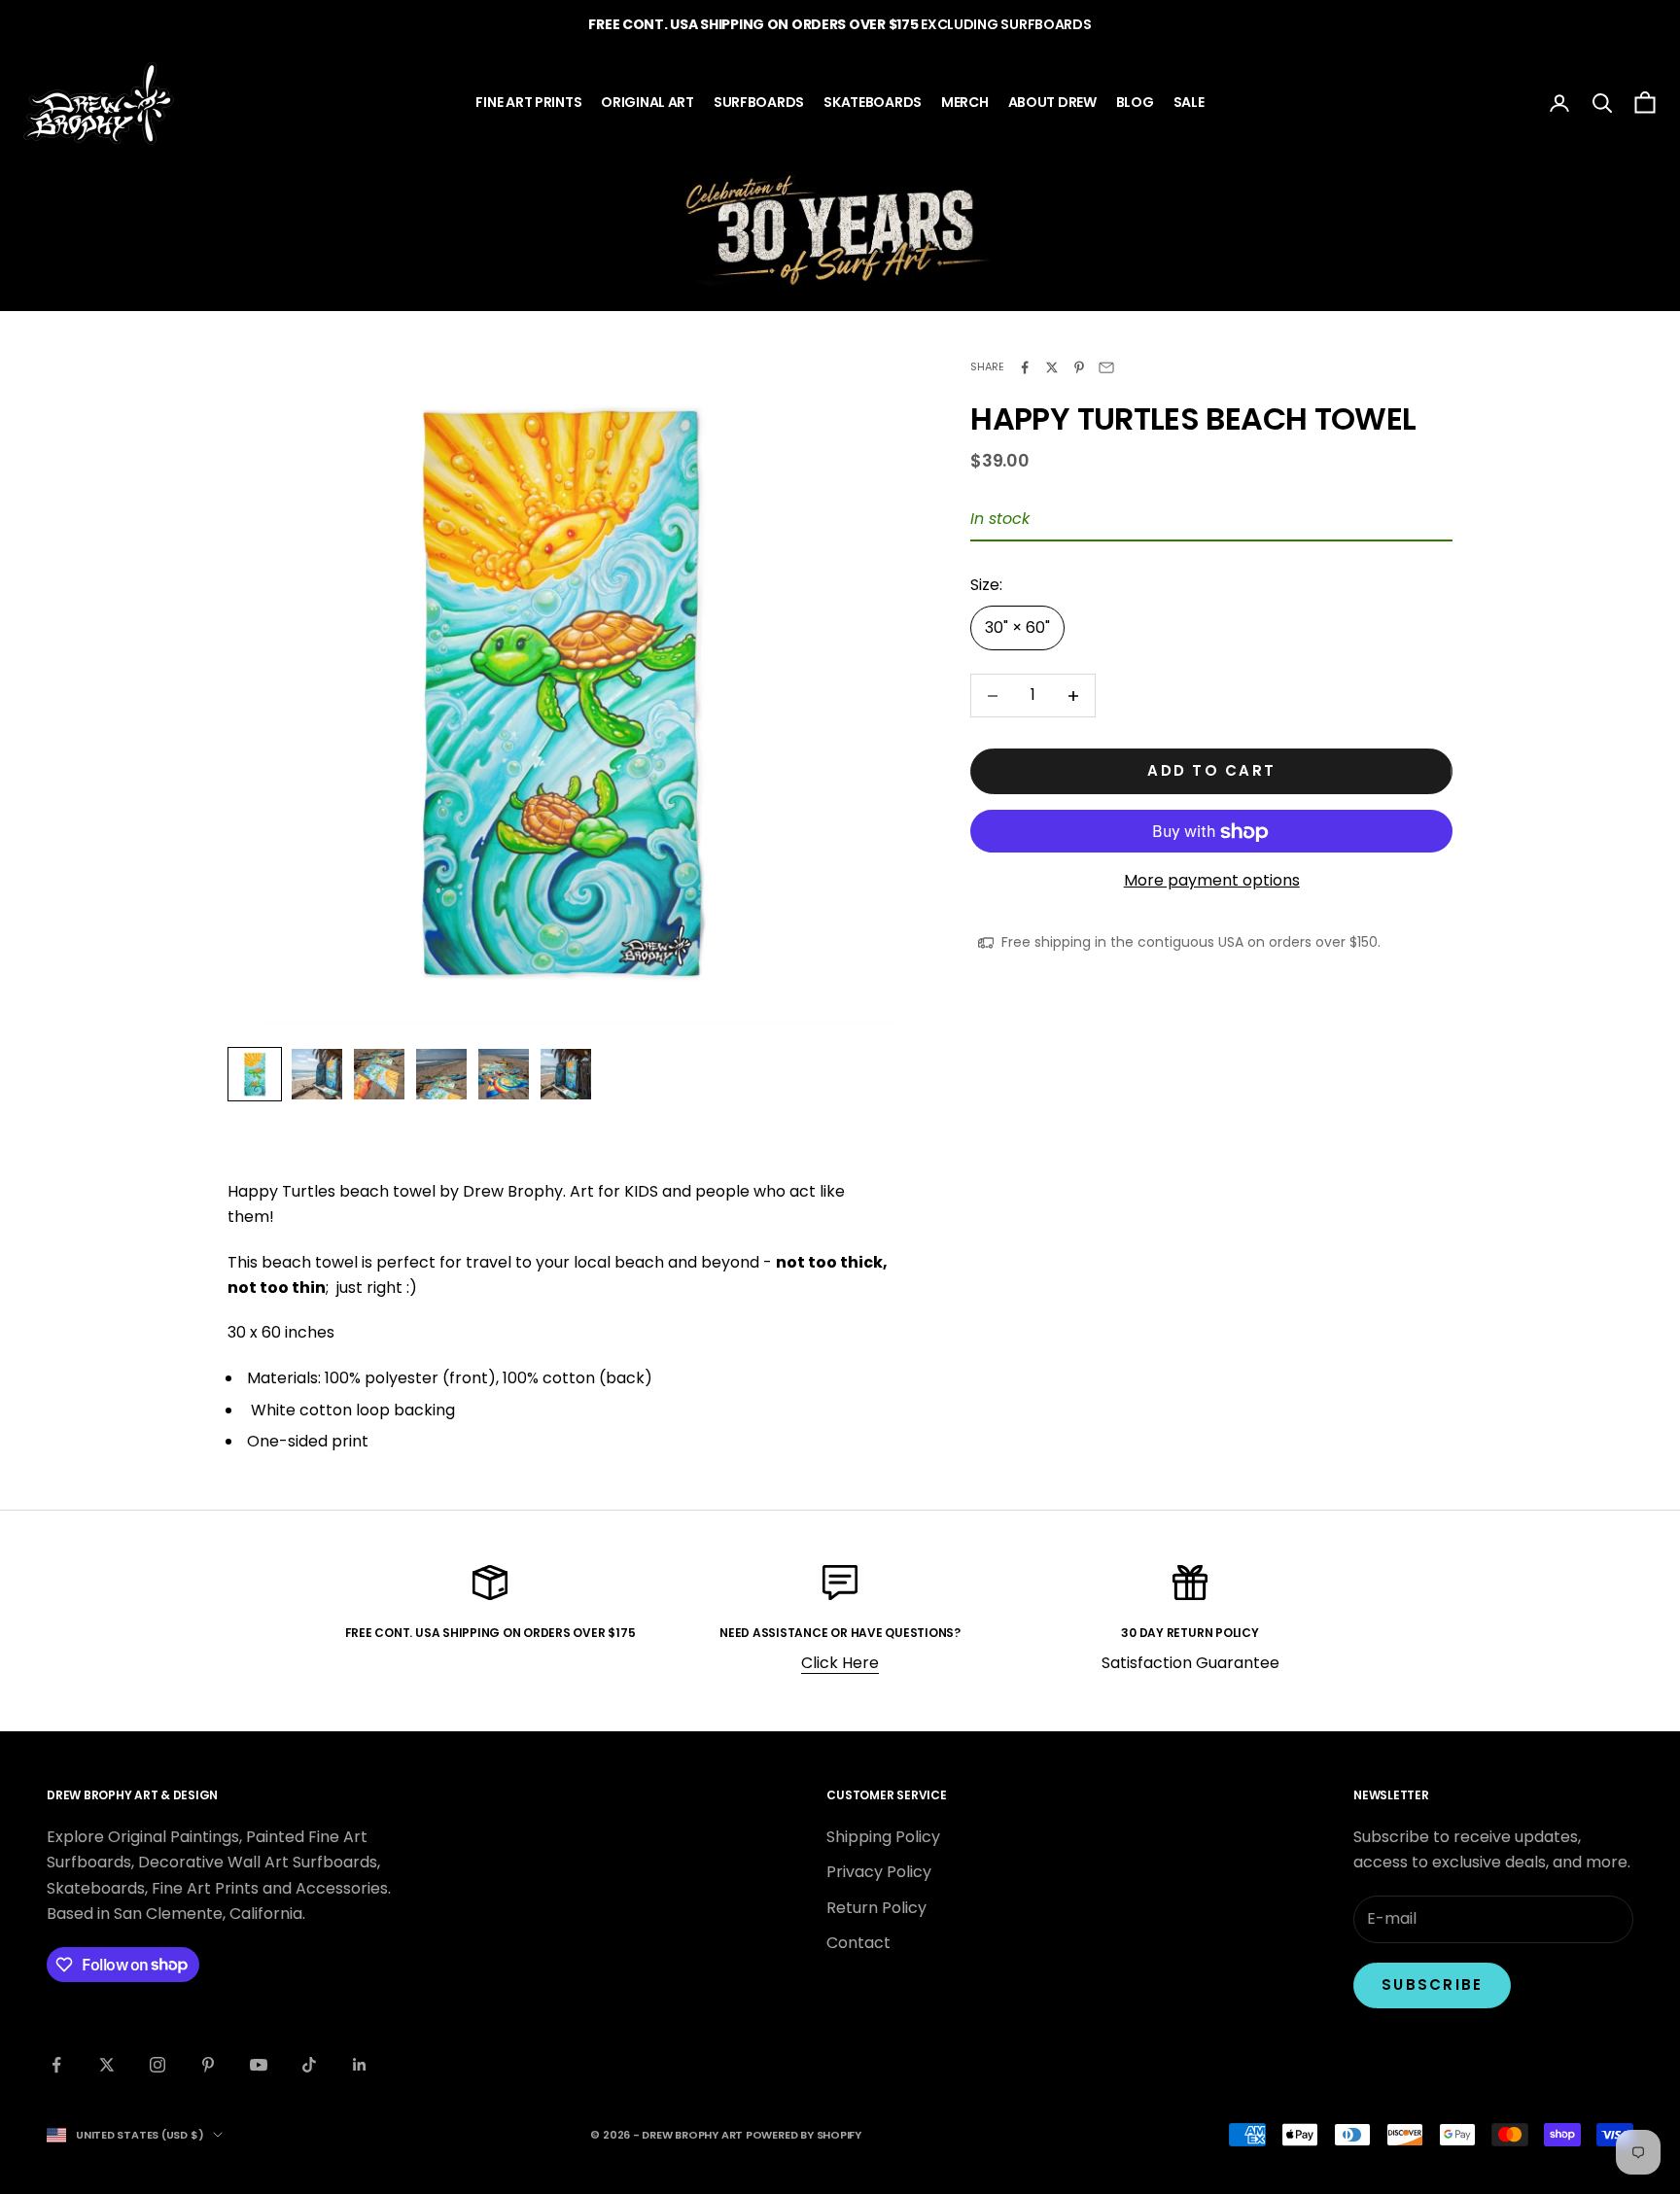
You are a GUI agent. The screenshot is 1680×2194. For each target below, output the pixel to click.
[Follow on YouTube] (259, 2065)
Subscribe (1432, 1985)
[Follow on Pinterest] (208, 2065)
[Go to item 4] (441, 1074)
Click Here (840, 1663)
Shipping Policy (883, 1837)
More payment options (1212, 881)
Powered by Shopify (804, 2135)
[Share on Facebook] (1025, 367)
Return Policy (876, 1908)
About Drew (1052, 102)
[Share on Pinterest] (1079, 367)
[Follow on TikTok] (309, 2065)
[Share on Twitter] (1052, 367)
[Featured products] (840, 230)
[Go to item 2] (317, 1074)
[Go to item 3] (379, 1074)
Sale (1189, 102)
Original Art (647, 102)
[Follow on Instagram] (157, 2065)
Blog (1135, 102)
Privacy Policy (879, 1872)
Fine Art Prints (528, 102)
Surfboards (759, 102)
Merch (965, 102)
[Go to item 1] (255, 1074)
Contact (858, 1943)
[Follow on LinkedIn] (360, 2065)
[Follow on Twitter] (107, 2065)
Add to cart (1211, 771)
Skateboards (873, 102)
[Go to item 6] (566, 1074)
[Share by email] (1106, 367)
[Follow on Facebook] (56, 2065)
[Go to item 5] (504, 1074)
